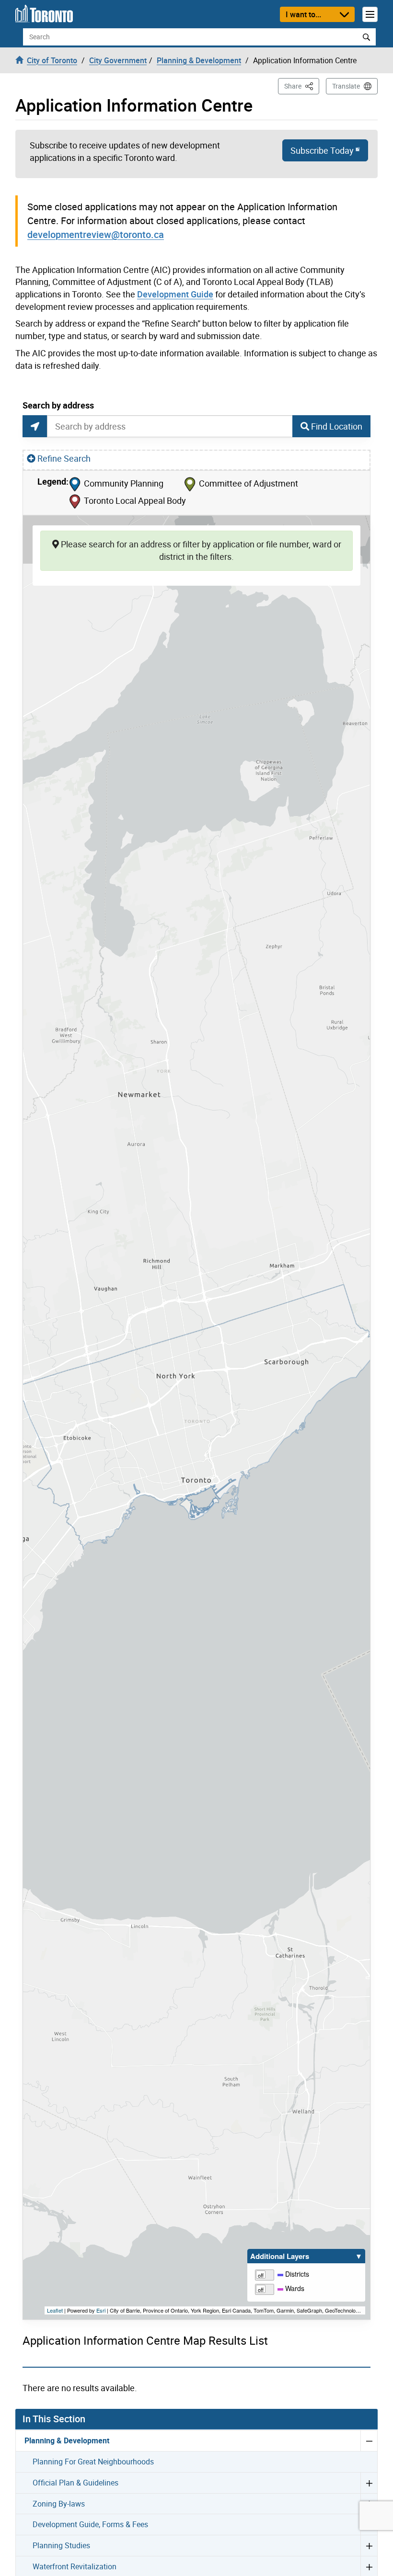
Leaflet (55, 2310)
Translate (346, 86)
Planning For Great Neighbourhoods (93, 2462)
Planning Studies (61, 2545)
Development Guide (175, 294)
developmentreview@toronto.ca (96, 234)
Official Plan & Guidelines (75, 2483)
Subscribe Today (322, 150)
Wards (294, 2288)
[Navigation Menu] (370, 14)
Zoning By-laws (59, 2504)
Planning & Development (67, 2440)
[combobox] (170, 426)
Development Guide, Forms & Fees (90, 2524)
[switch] (265, 2274)
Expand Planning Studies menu (369, 2545)
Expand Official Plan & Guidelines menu (369, 2483)
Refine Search (64, 458)
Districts (296, 2274)
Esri (101, 2310)
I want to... (303, 14)
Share (302, 86)
